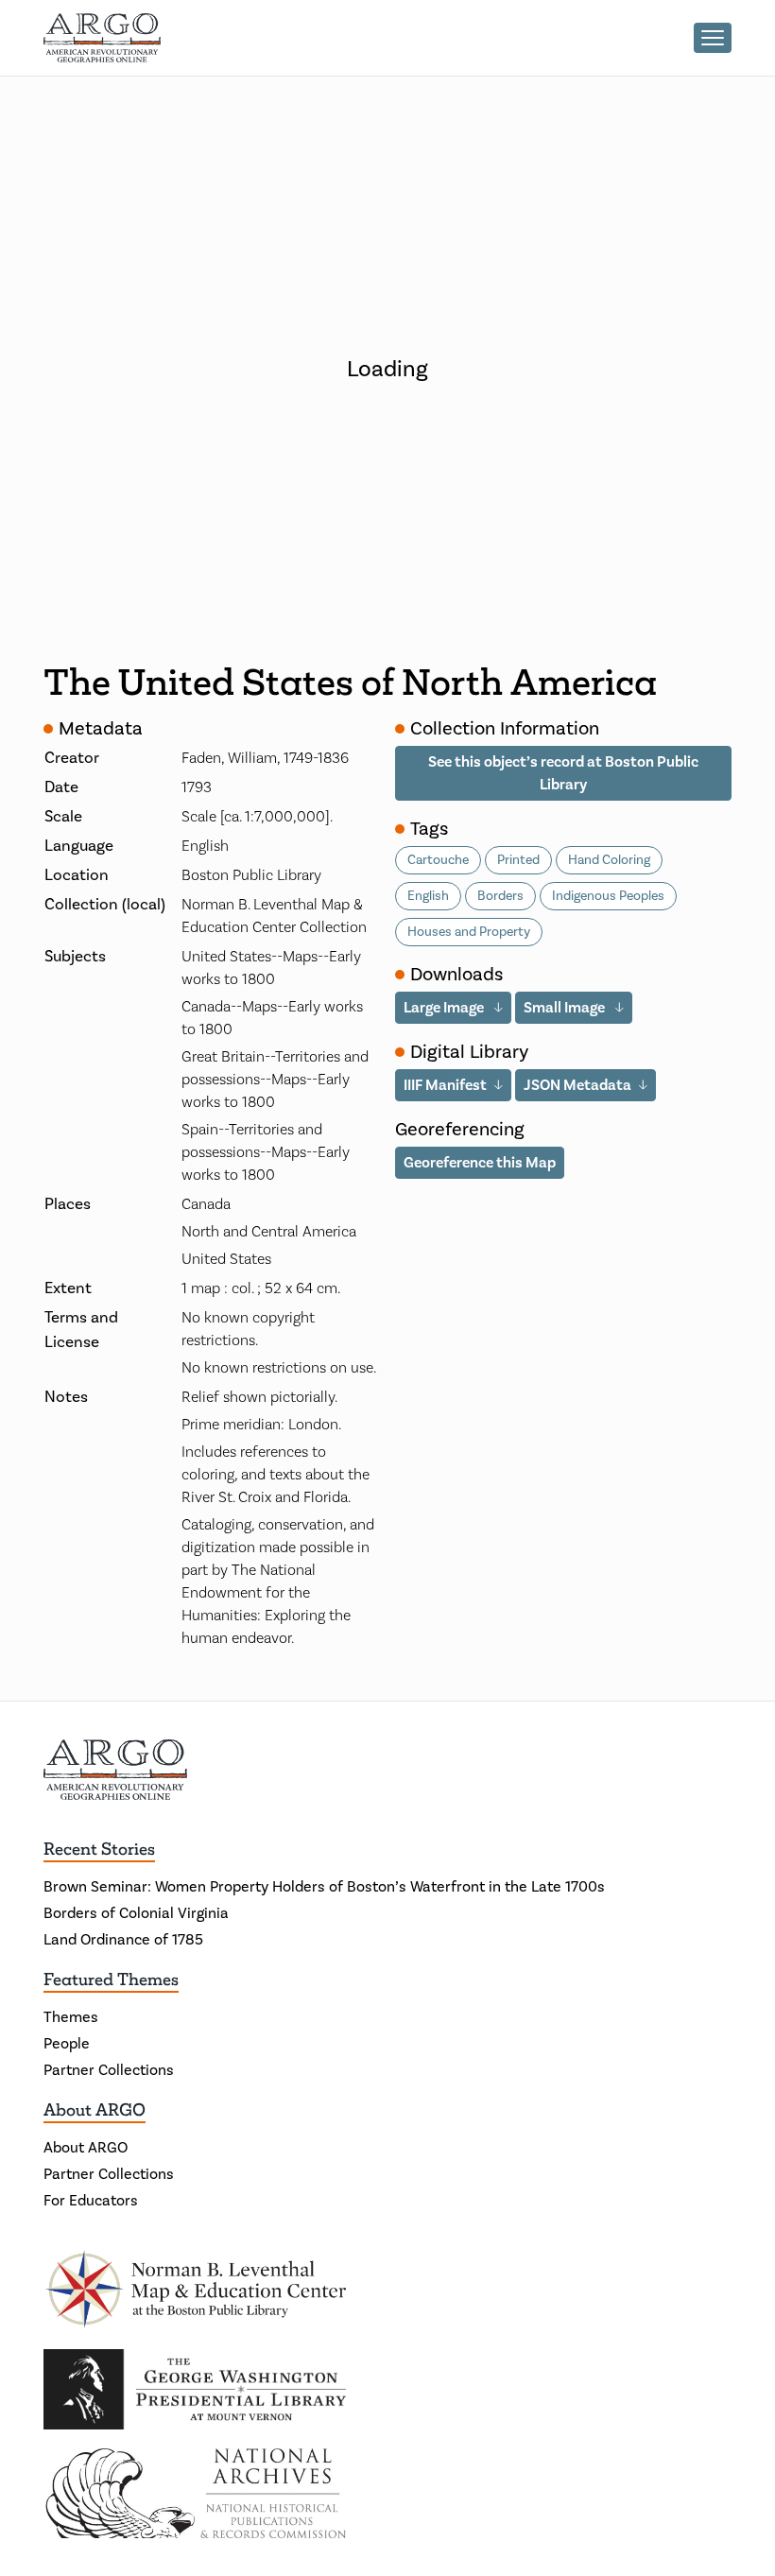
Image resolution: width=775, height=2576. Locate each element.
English (428, 896)
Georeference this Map (480, 1163)
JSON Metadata (577, 1085)
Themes (71, 2017)
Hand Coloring (609, 860)
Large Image (445, 1008)
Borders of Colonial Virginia (136, 1913)
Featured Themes (111, 1980)
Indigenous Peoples (608, 896)
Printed (518, 860)
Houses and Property (469, 932)
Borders (500, 896)
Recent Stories (99, 1849)
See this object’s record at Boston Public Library (563, 773)
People (67, 2044)
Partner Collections (109, 2070)
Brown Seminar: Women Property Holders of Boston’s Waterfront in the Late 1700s (324, 1887)
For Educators (91, 2201)
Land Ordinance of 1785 (123, 1940)
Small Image (566, 1008)
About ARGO (95, 2110)
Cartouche (438, 860)
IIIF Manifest (445, 1085)
